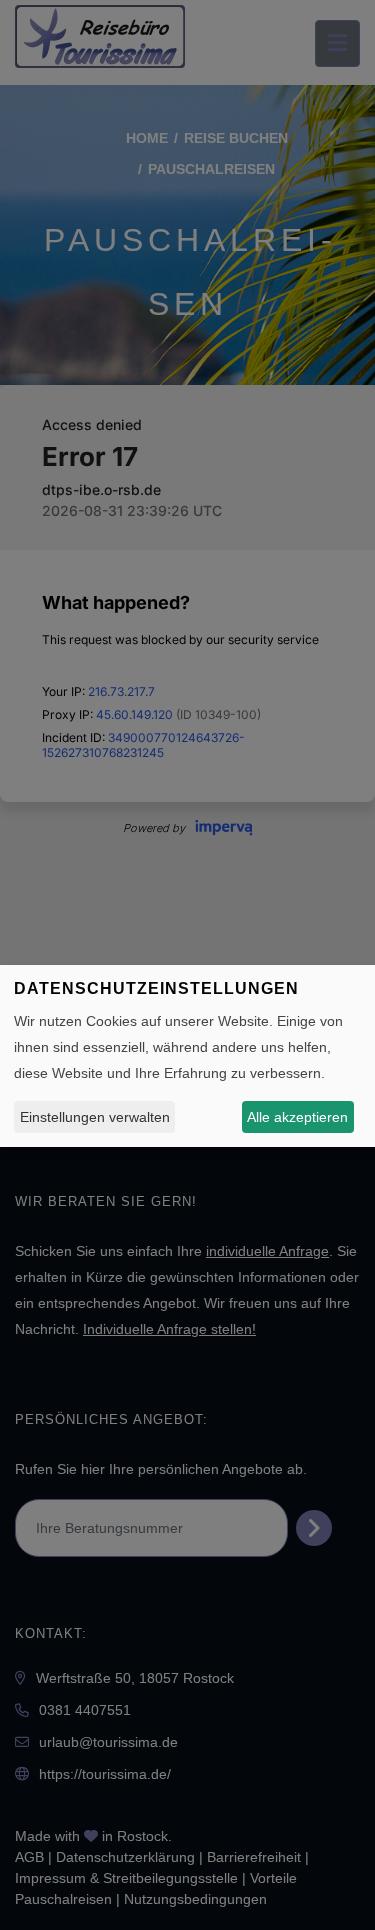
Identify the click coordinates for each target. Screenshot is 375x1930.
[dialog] (187, 1056)
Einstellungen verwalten (95, 1117)
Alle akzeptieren (297, 1117)
